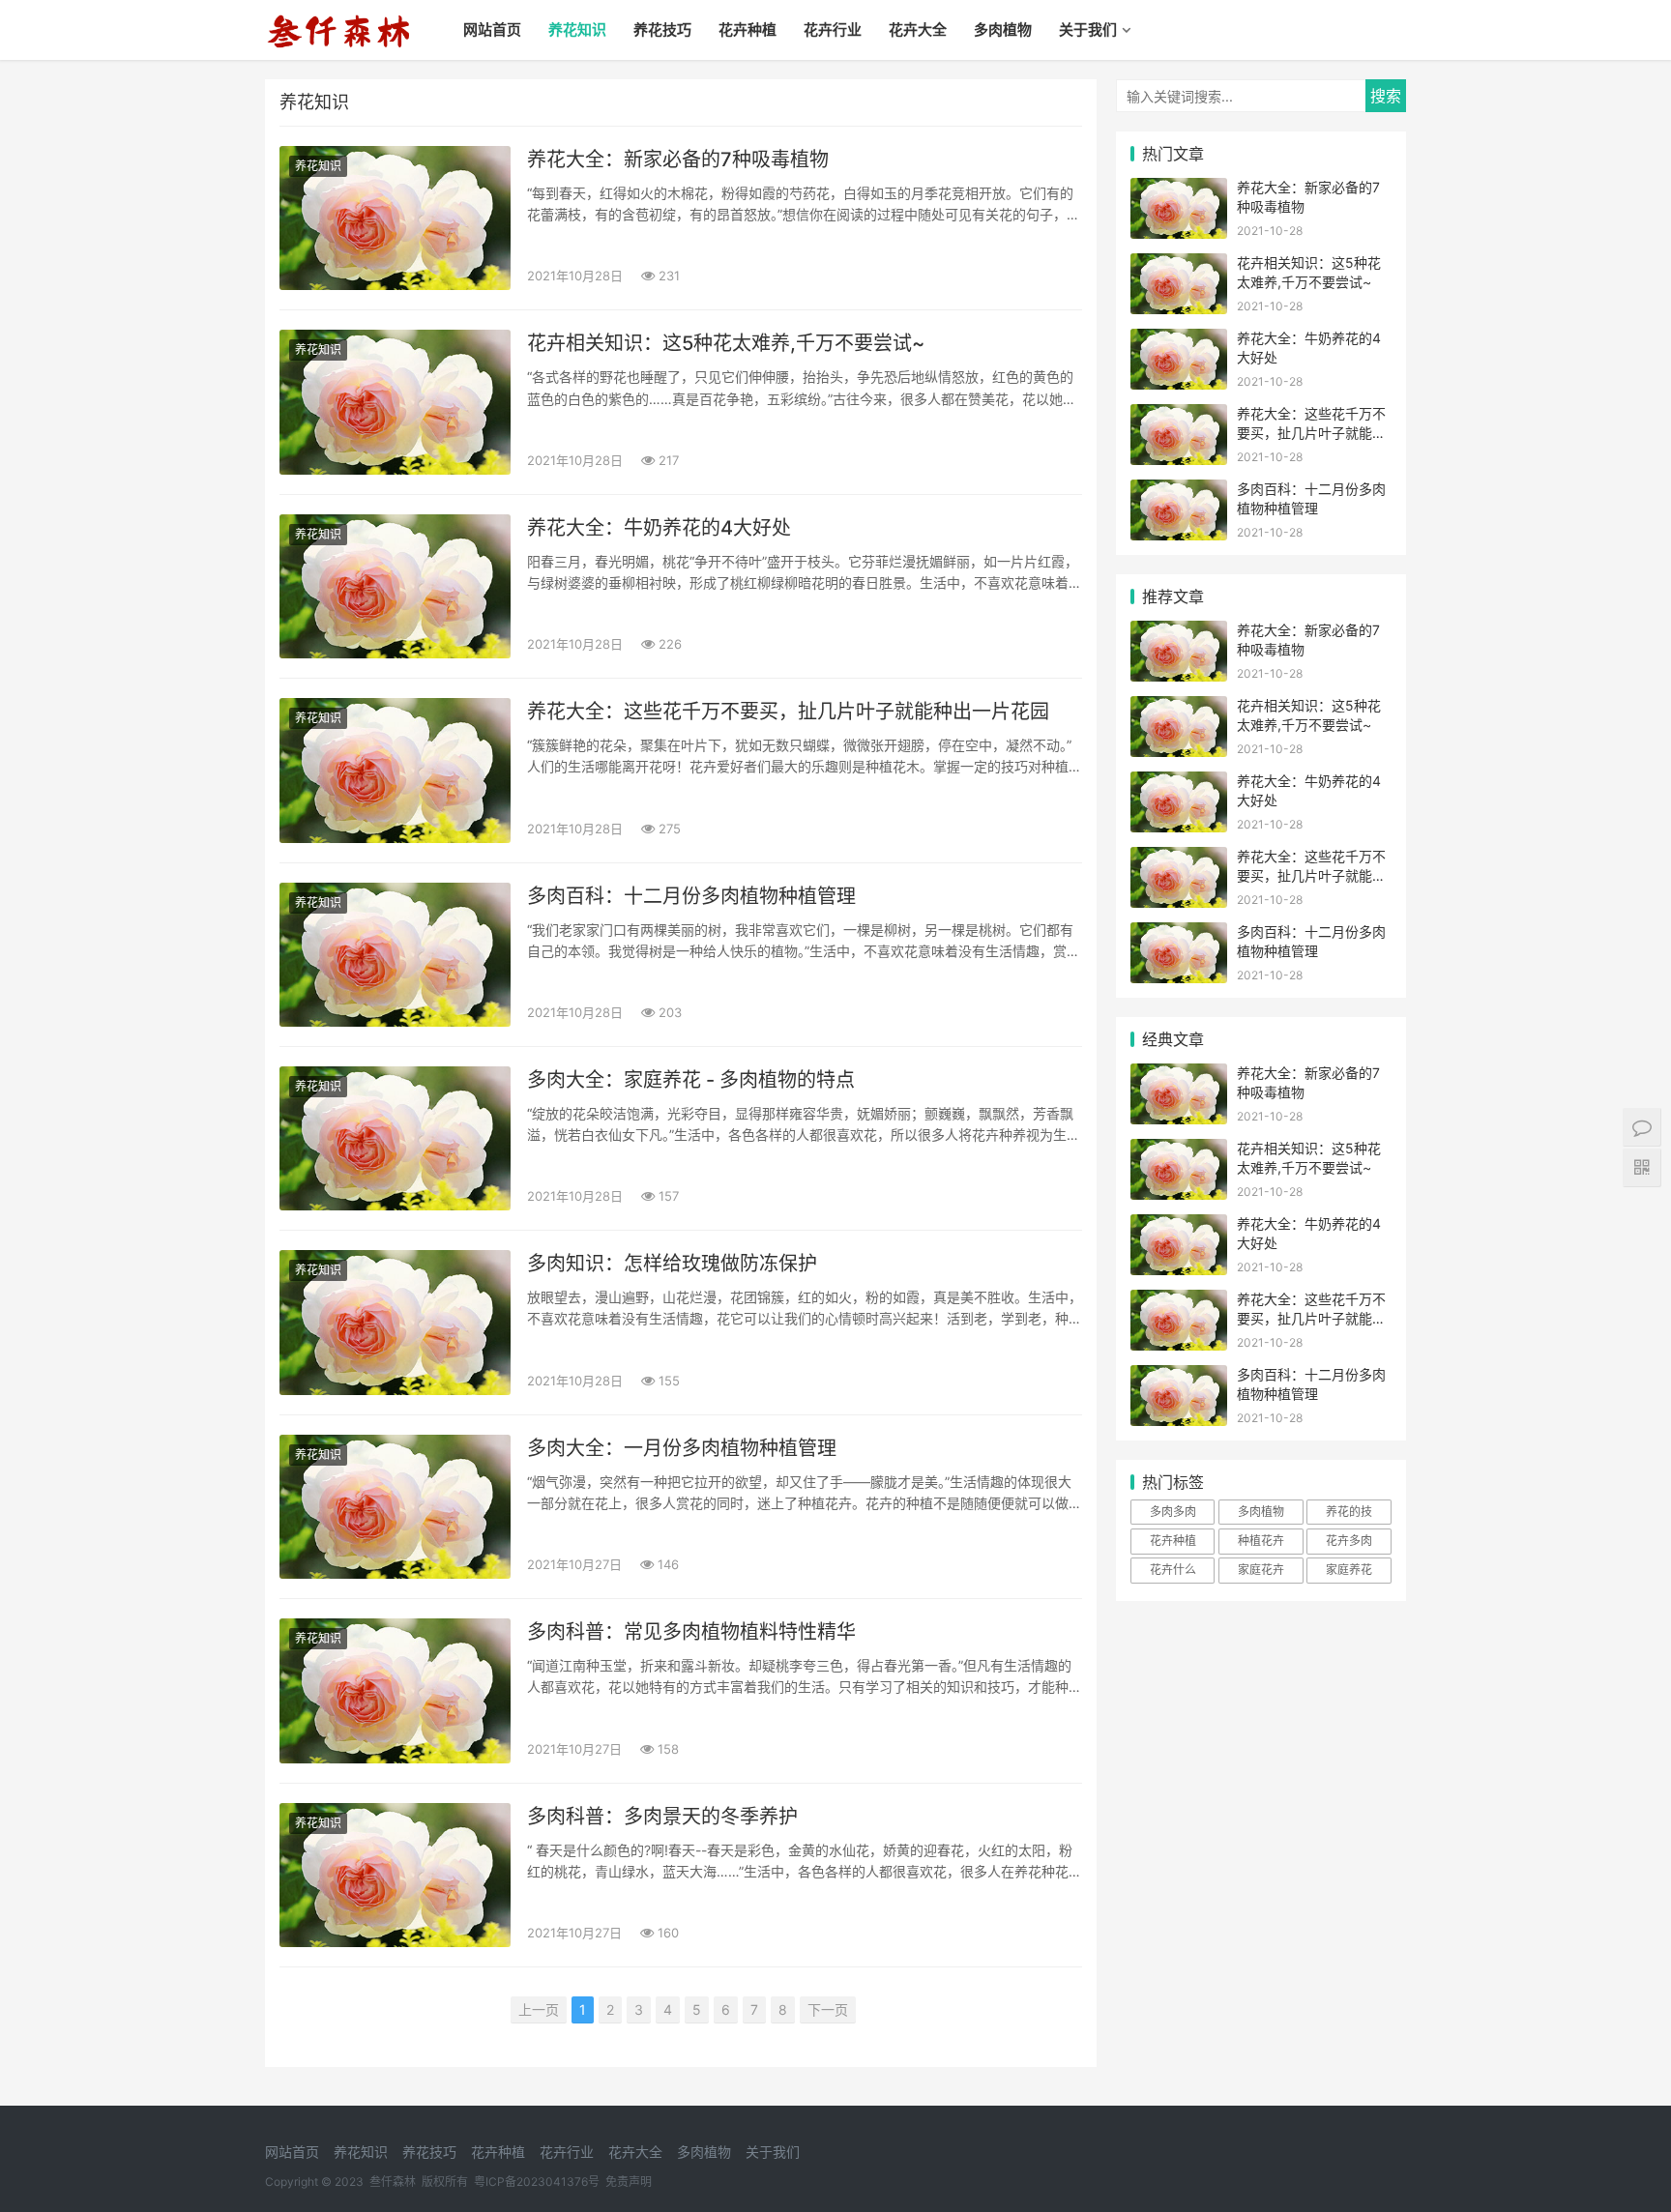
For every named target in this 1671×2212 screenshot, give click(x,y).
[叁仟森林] (338, 15)
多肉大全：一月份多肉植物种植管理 (682, 1448)
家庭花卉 (1261, 1570)
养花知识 (577, 29)
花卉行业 (833, 29)
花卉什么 (1173, 1570)
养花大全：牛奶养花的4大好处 (659, 528)
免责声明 (629, 2182)
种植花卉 (1261, 1541)
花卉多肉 (1349, 1541)
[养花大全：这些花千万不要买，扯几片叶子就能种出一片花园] (395, 770)
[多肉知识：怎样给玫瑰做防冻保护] (395, 1322)
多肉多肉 (1173, 1512)
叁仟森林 (393, 2182)
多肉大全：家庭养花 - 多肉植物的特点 (691, 1080)
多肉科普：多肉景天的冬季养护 (662, 1817)
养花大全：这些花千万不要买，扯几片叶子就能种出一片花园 (788, 712)
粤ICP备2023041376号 (537, 2182)
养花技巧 (662, 29)
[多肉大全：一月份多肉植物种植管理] (395, 1507)
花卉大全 (918, 29)
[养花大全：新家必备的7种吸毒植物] (395, 218)
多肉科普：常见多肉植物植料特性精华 (691, 1632)
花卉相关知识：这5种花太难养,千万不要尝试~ (726, 343)
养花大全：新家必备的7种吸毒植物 (678, 160)
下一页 (828, 2009)
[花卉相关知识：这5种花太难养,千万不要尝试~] (395, 402)
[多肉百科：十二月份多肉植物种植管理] (395, 955)
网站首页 (492, 29)
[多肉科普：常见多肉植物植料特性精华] (395, 1690)
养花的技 (1349, 1512)
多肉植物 (1003, 29)
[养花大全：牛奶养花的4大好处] (395, 586)
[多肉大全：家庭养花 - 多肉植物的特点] (395, 1138)
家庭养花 (1349, 1570)
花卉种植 (748, 29)
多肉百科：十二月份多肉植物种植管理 (691, 896)
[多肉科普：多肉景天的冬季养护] (395, 1875)
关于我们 (1088, 29)
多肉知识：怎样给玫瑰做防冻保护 (672, 1264)
